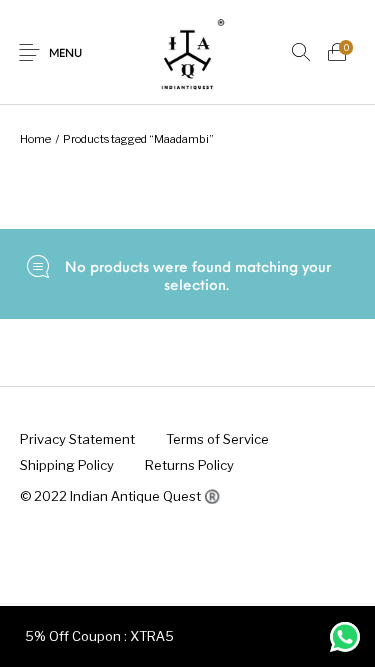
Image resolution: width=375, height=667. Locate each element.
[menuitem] (77, 440)
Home (35, 139)
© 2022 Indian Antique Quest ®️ (120, 496)
